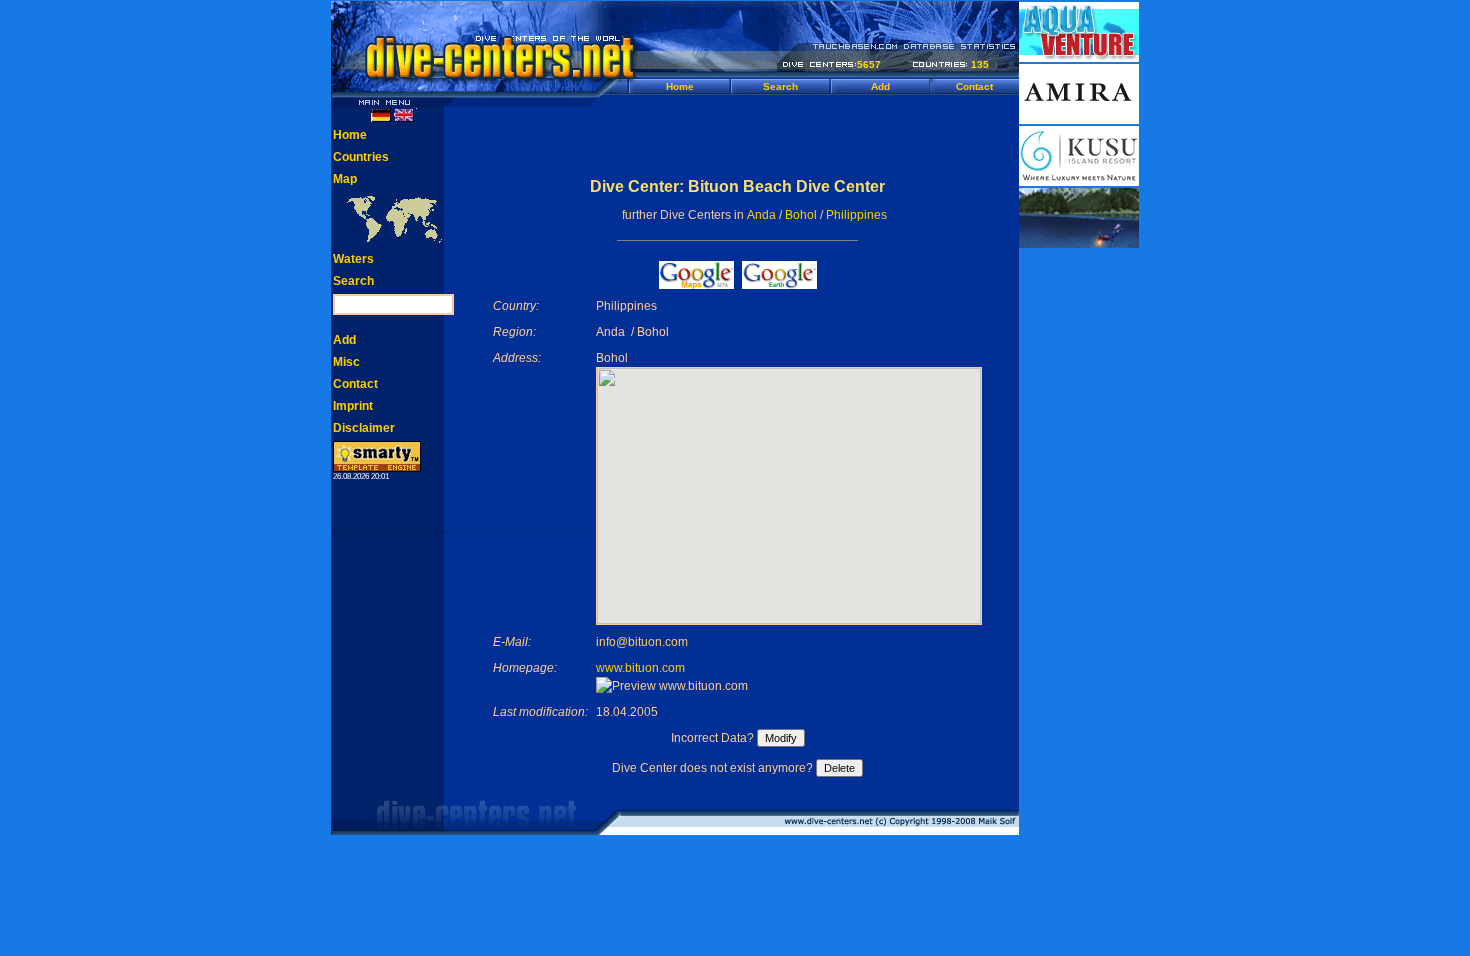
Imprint (353, 406)
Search (780, 86)
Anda (761, 215)
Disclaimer (364, 428)
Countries (361, 157)
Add (880, 86)
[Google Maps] (696, 283)
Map (345, 179)
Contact (974, 86)
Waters (353, 259)
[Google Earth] (779, 283)
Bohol (801, 215)
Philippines (856, 215)
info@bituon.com (642, 642)
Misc (346, 362)
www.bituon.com (640, 668)
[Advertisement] (738, 136)
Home (680, 86)
